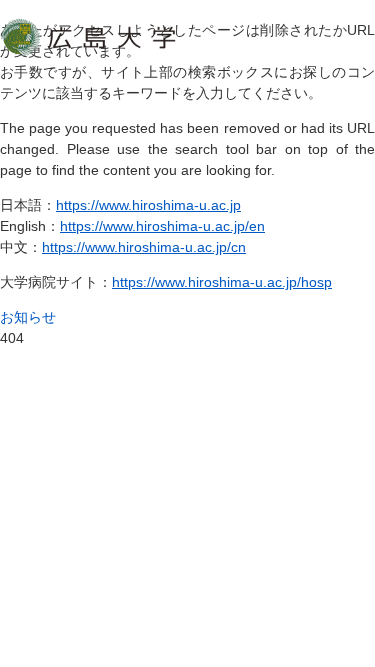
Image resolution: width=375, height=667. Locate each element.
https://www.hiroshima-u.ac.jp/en (162, 226)
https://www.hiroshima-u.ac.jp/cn (144, 247)
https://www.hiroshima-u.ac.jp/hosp (222, 282)
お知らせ (28, 317)
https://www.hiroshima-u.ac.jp (148, 205)
